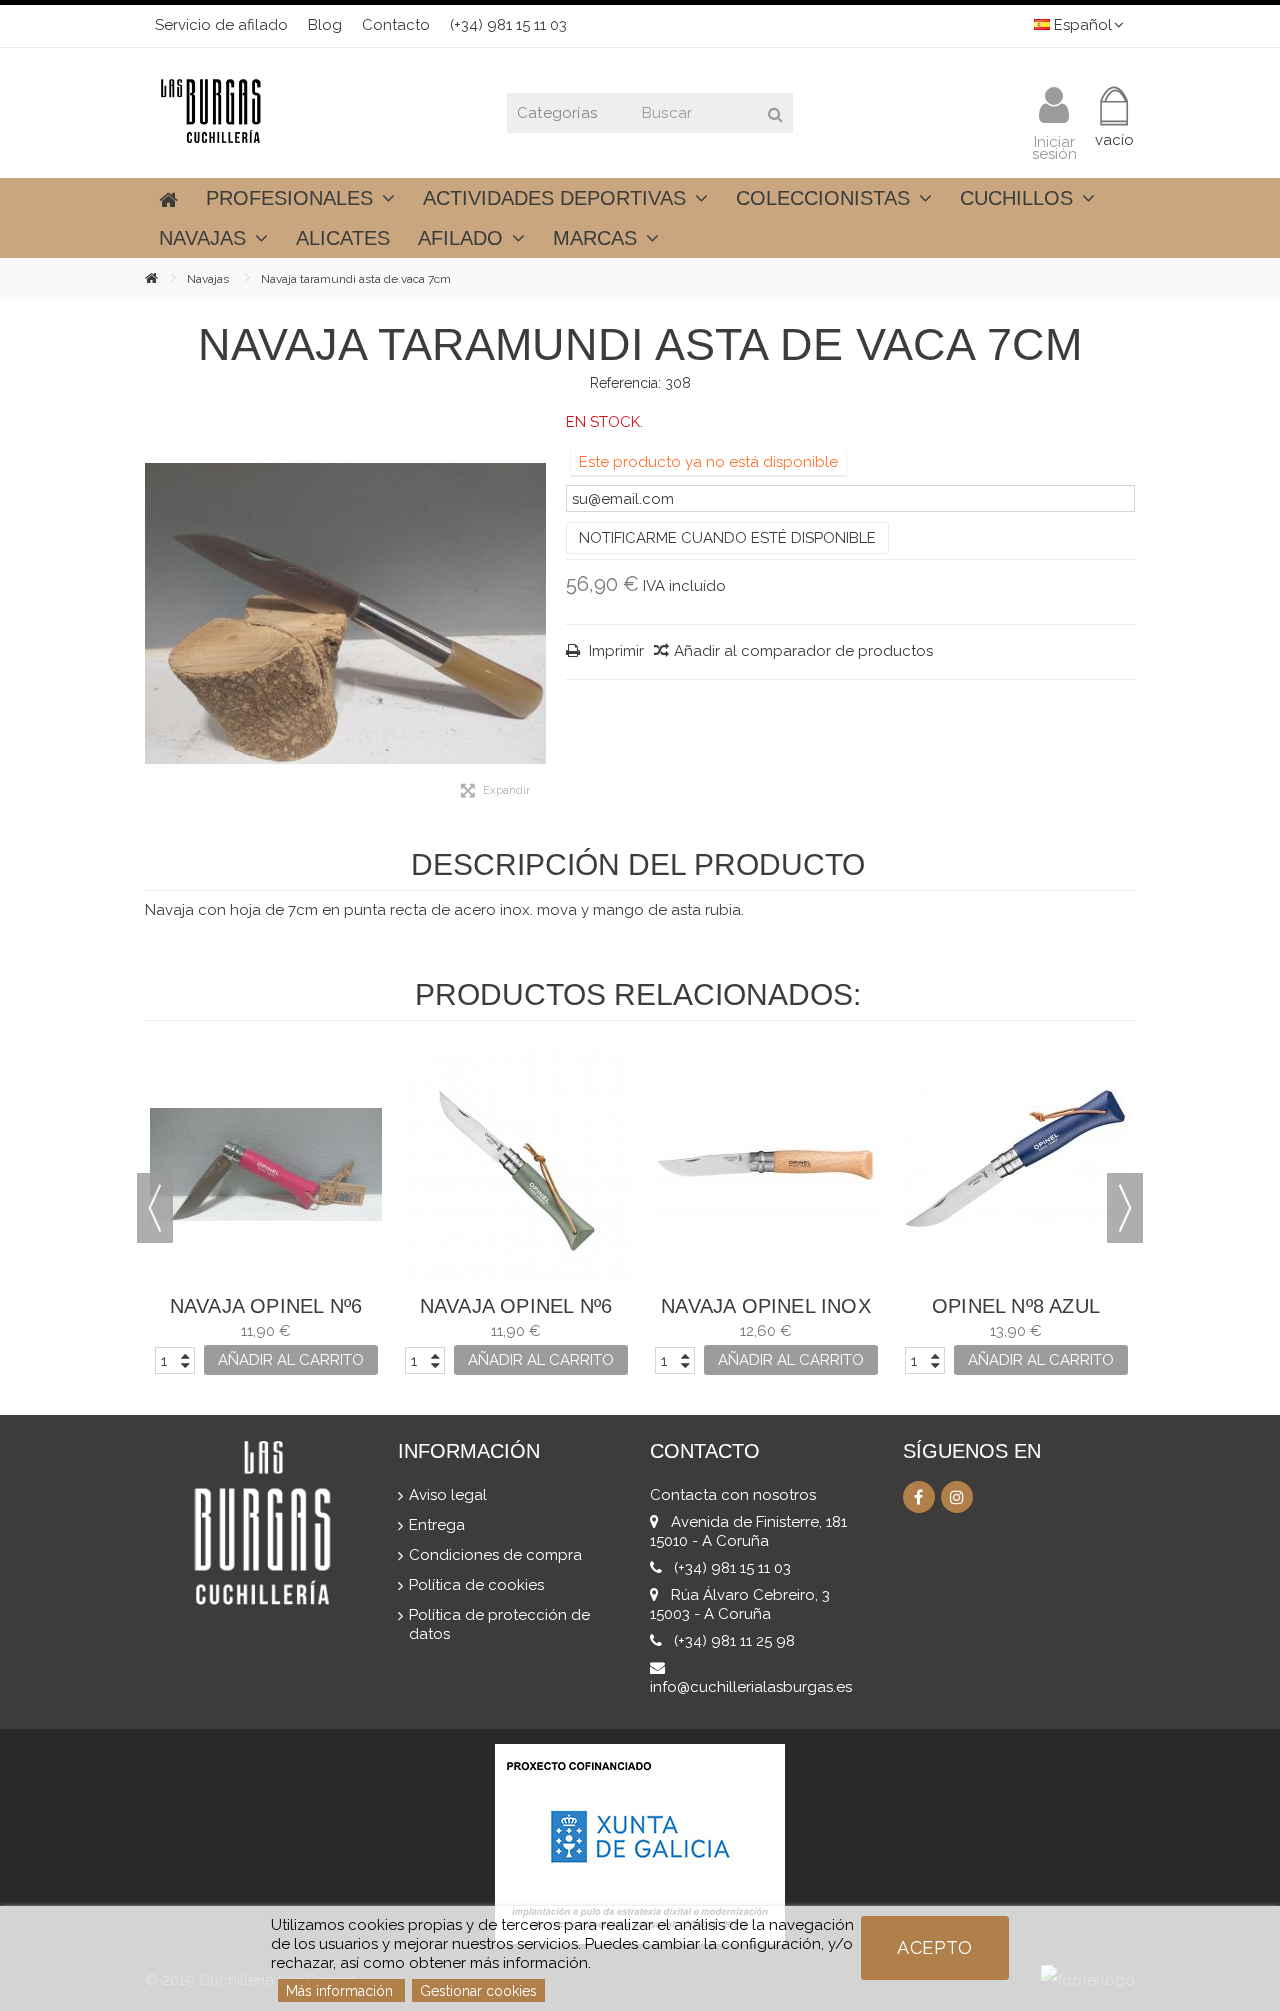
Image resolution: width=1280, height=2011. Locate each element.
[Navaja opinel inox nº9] (766, 1165)
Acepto (934, 1947)
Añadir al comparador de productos (803, 651)
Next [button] (1125, 1208)
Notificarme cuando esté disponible (727, 538)
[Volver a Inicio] (166, 277)
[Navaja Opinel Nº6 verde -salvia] (516, 1165)
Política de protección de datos (499, 1624)
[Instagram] (957, 1497)
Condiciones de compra (495, 1555)
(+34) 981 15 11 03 (508, 25)
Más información (341, 1991)
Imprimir (614, 651)
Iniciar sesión (1054, 146)
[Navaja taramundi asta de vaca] (345, 613)
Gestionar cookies (478, 1991)
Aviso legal (448, 1495)
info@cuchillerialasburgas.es (751, 1687)
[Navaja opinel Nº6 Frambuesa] (266, 1165)
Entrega (437, 1525)
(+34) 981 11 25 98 (734, 1641)
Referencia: (625, 383)
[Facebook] (919, 1497)
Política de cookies (476, 1585)
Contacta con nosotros (733, 1495)
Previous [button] (155, 1208)
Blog (325, 25)
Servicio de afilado (221, 25)
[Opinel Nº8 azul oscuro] (1016, 1165)
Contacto (396, 25)
